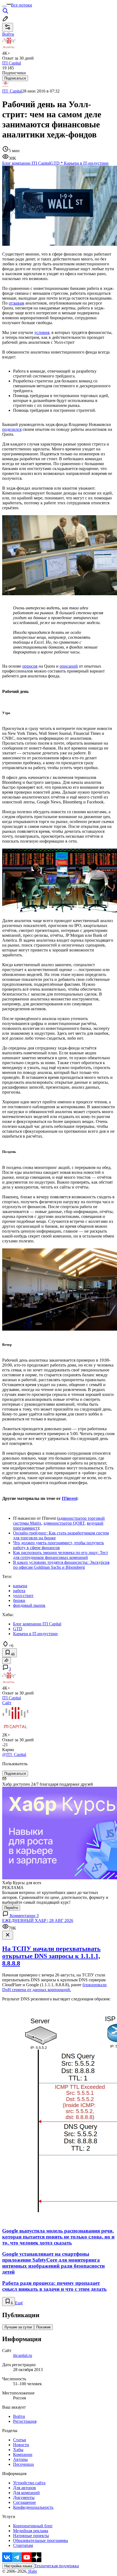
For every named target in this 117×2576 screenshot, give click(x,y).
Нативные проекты (31, 2536)
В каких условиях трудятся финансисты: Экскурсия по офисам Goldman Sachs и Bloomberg (61, 1565)
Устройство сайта (29, 2483)
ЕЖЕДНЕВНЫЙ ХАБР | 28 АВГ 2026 (38, 1921)
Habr (32, 2571)
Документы (24, 2497)
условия (42, 332)
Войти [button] (8, 34)
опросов (30, 666)
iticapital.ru (23, 2355)
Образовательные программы (41, 2540)
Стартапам (23, 2545)
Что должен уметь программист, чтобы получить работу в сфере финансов (59, 1545)
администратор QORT (64, 1523)
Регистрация (25, 2421)
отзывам (16, 303)
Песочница (23, 2464)
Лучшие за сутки (18, 2327)
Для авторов (24, 2488)
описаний (69, 666)
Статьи (20, 2440)
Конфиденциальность (33, 2507)
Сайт (7, 1703)
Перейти (11, 1908)
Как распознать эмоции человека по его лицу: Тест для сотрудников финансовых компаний (61, 1555)
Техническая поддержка (57, 2566)
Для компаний (26, 2493)
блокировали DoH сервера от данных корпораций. (54, 1987)
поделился (12, 429)
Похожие (43, 2327)
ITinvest (69, 1498)
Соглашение (24, 2502)
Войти (19, 2416)
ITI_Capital (12, 91)
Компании (23, 2454)
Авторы (20, 2459)
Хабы (18, 2450)
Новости (21, 2445)
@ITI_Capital (14, 1754)
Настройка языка (18, 2566)
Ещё (19, 2303)
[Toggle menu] (4, 7)
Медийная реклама (31, 2531)
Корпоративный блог (33, 2526)
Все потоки (21, 5)
